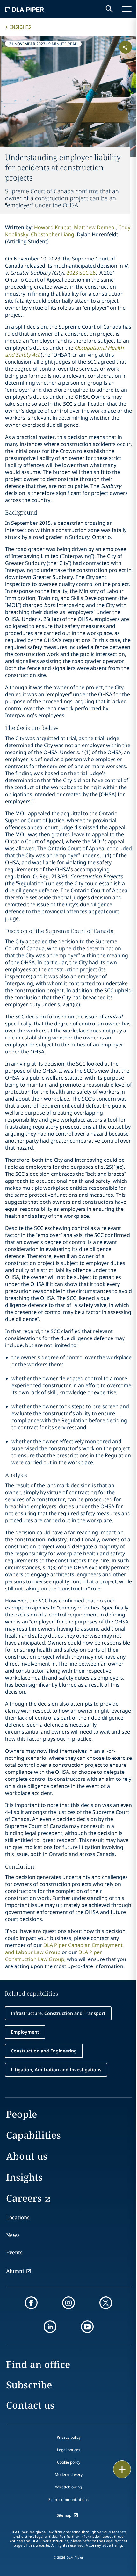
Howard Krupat (53, 227)
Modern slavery (69, 2475)
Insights (21, 27)
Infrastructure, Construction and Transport (58, 2013)
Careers (24, 2198)
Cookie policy (69, 2462)
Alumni (15, 2271)
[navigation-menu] (127, 9)
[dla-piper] (25, 9)
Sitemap (64, 2515)
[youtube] (87, 2327)
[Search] (109, 9)
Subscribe (29, 2385)
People (22, 2114)
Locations (18, 2217)
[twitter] (106, 2303)
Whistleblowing (68, 2487)
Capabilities (33, 2135)
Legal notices (69, 2450)
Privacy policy (69, 2437)
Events (14, 2252)
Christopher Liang (53, 234)
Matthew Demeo (95, 227)
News (13, 2235)
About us (27, 2156)
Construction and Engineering (44, 2051)
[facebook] (31, 2303)
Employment (25, 2032)
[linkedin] (50, 2327)
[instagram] (68, 2303)
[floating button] (122, 2469)
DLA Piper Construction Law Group (54, 1956)
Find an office (38, 2364)
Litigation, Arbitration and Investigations (56, 2069)
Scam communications (68, 2499)
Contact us (30, 2405)
